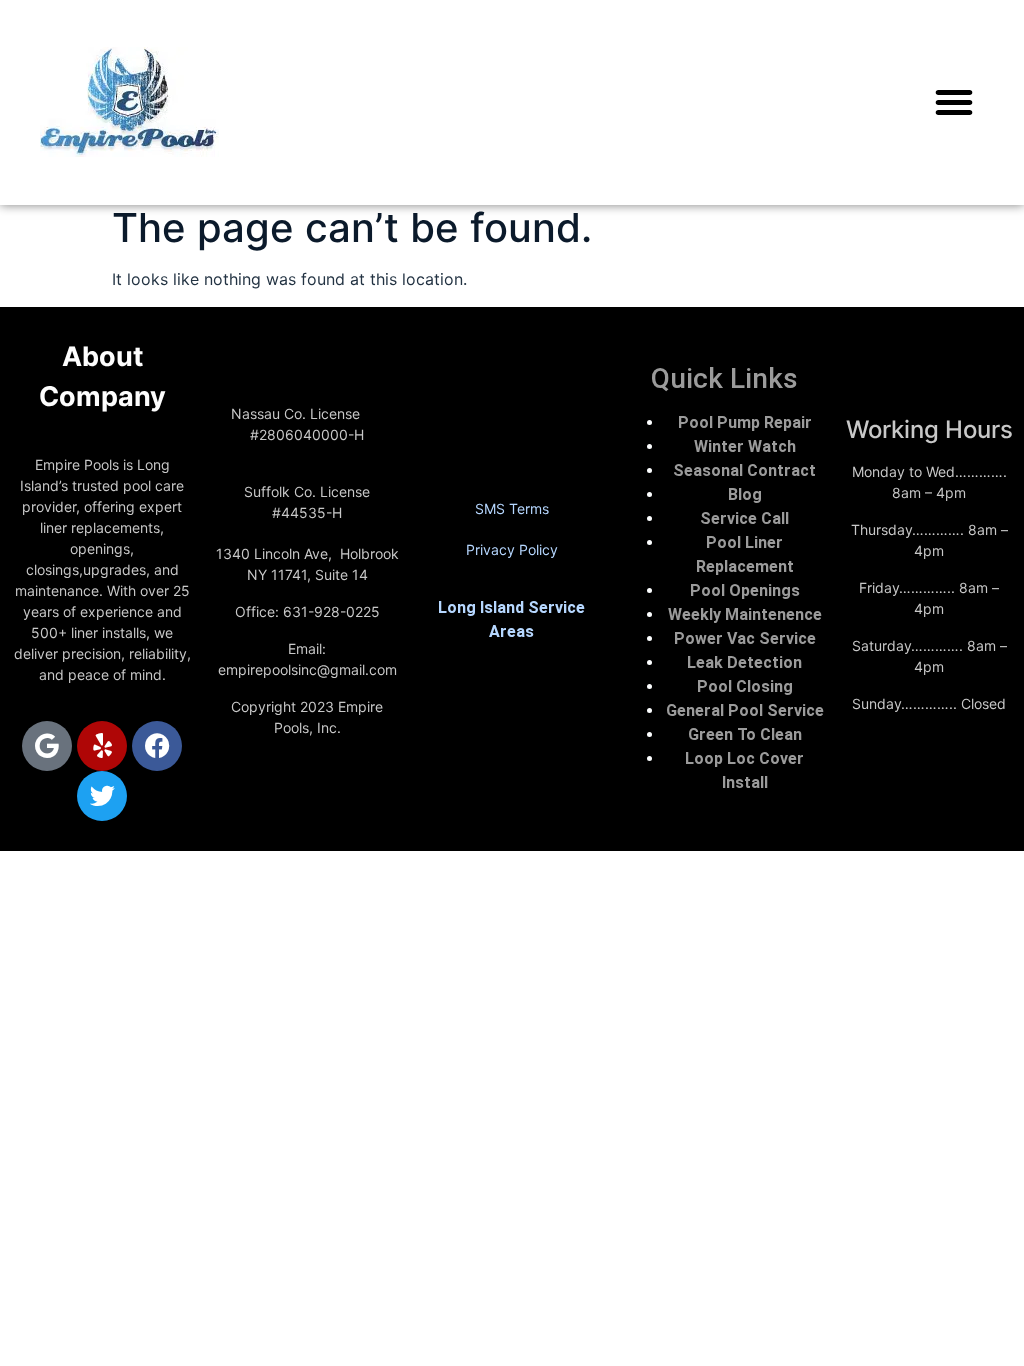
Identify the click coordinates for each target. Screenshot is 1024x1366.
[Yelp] (102, 746)
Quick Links (724, 378)
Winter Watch (745, 446)
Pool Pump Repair (745, 422)
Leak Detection (744, 662)
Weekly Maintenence (745, 614)
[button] (954, 102)
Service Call (744, 518)
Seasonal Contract (744, 470)
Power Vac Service (745, 638)
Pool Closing (745, 686)
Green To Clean (745, 734)
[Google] (47, 746)
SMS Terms (512, 508)
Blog (745, 494)
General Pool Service (745, 710)
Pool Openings (745, 590)
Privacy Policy (512, 549)
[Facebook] (157, 746)
